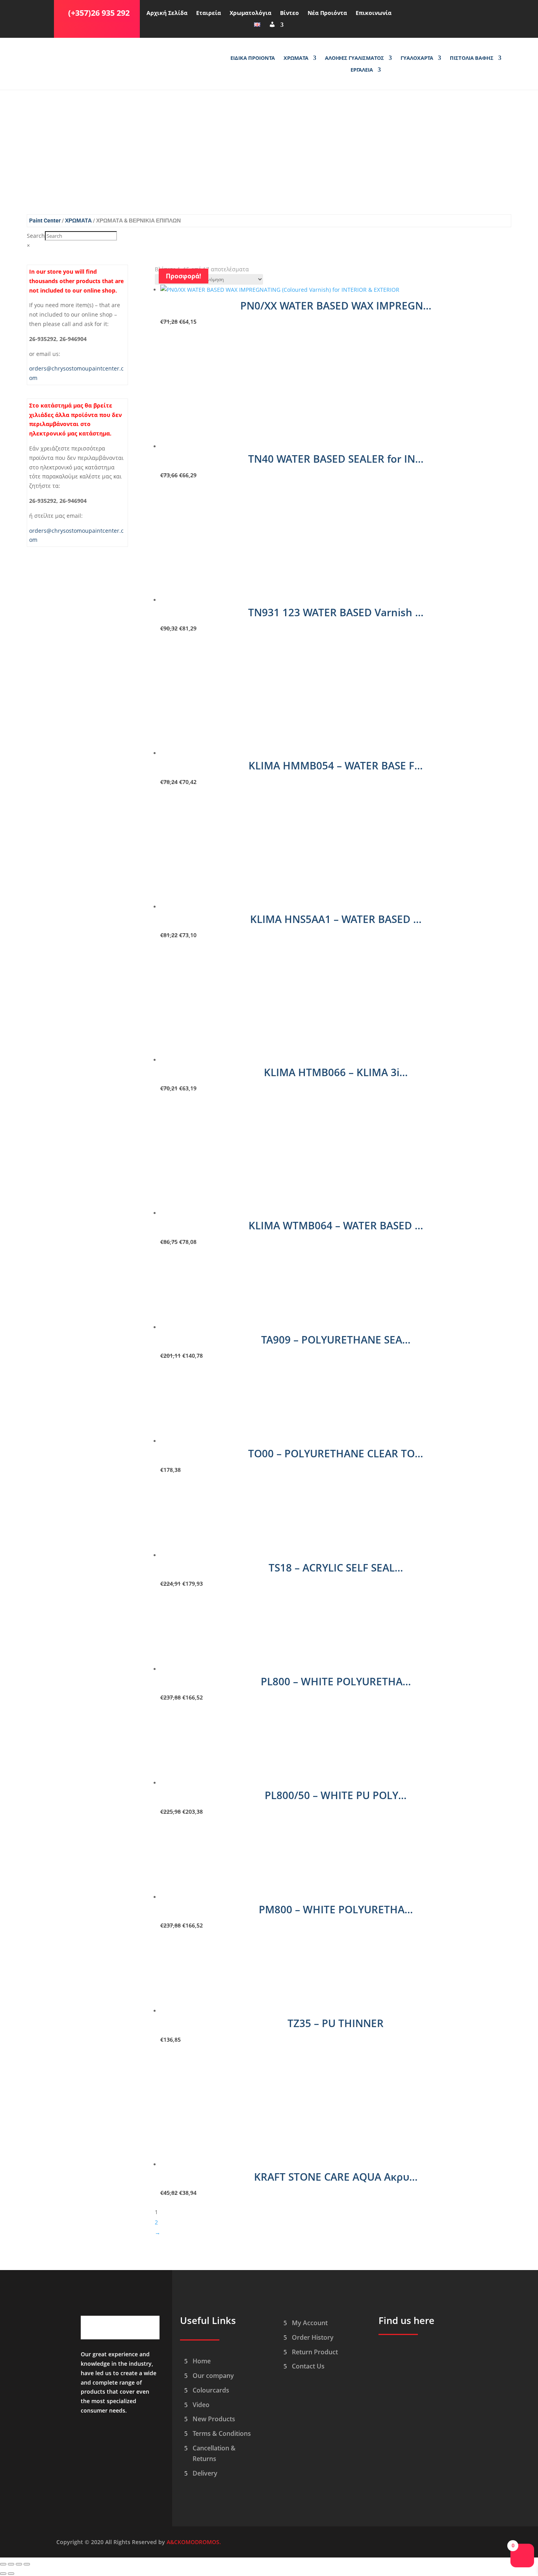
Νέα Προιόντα (327, 13)
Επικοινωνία (374, 13)
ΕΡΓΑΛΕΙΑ (362, 70)
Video (201, 2405)
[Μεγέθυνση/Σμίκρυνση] (3, 2564)
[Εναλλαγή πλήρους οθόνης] (11, 2564)
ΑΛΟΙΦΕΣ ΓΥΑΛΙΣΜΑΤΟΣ (354, 58)
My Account (310, 2323)
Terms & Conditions (222, 2433)
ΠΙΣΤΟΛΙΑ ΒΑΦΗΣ (472, 58)
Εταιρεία (209, 13)
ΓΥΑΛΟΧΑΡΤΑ (417, 58)
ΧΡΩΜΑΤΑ (296, 58)
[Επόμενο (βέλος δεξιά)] (11, 2574)
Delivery (205, 2473)
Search (36, 236)
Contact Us (308, 2366)
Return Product (315, 2352)
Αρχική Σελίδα (167, 13)
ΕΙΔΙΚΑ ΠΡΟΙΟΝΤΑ (253, 58)
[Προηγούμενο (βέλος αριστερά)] (3, 2574)
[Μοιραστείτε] (19, 2564)
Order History (313, 2337)
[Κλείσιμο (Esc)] (27, 2564)
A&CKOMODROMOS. (194, 2542)
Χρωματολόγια (250, 13)
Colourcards (211, 2390)
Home (202, 2361)
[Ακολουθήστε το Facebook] (406, 11)
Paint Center (45, 221)
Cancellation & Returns (214, 2453)
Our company (213, 2376)
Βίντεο (289, 13)
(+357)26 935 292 (99, 13)
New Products (214, 2419)
